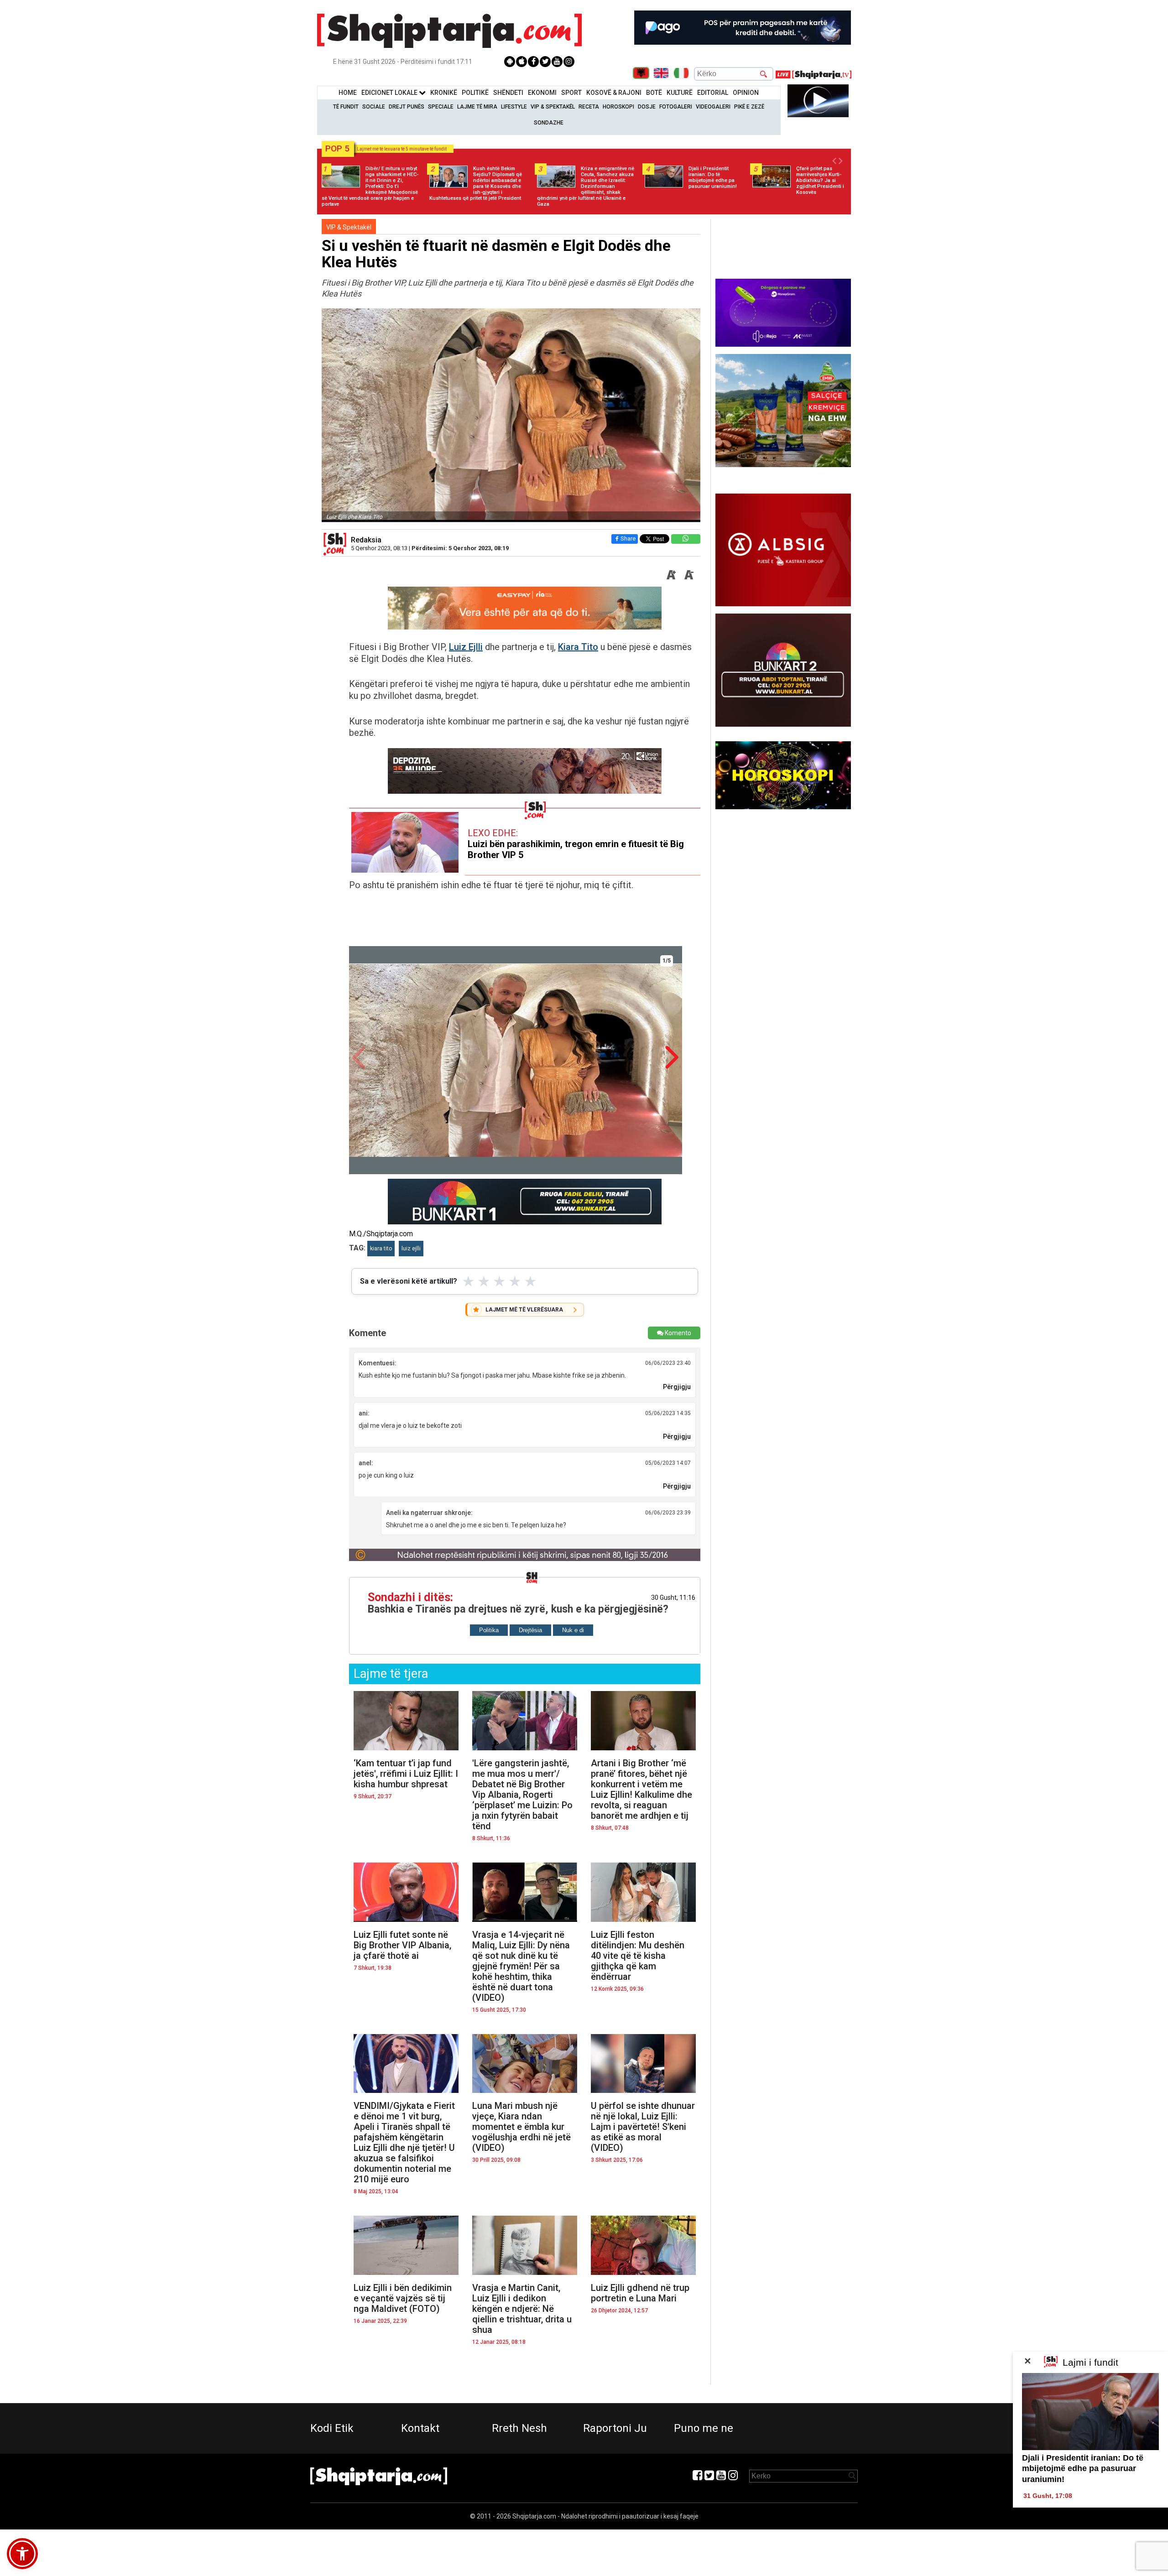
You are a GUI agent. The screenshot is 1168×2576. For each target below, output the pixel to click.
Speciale (441, 107)
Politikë (475, 93)
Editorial (713, 93)
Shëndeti (508, 93)
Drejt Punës (407, 107)
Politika (489, 1630)
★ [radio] (468, 1281)
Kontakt (420, 2428)
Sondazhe (549, 123)
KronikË (444, 93)
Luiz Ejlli (466, 647)
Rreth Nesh (519, 2428)
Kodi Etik (332, 2428)
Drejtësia (530, 1630)
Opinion (746, 93)
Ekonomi (542, 93)
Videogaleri (713, 107)
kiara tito (381, 1249)
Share (628, 539)
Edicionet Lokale (390, 93)
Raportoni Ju (615, 2428)
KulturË (680, 93)
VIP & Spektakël (553, 107)
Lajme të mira (477, 107)
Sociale (374, 107)
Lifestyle (514, 107)
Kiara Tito (578, 647)
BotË (654, 93)
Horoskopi (618, 107)
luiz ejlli (411, 1249)
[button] (22, 2554)
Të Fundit (346, 107)
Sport (571, 93)
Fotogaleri (676, 107)
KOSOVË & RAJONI (614, 93)
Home (348, 93)
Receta (589, 107)
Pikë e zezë (749, 107)
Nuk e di (573, 1630)
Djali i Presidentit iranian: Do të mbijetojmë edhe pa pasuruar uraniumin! (1083, 2469)
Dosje (647, 107)
